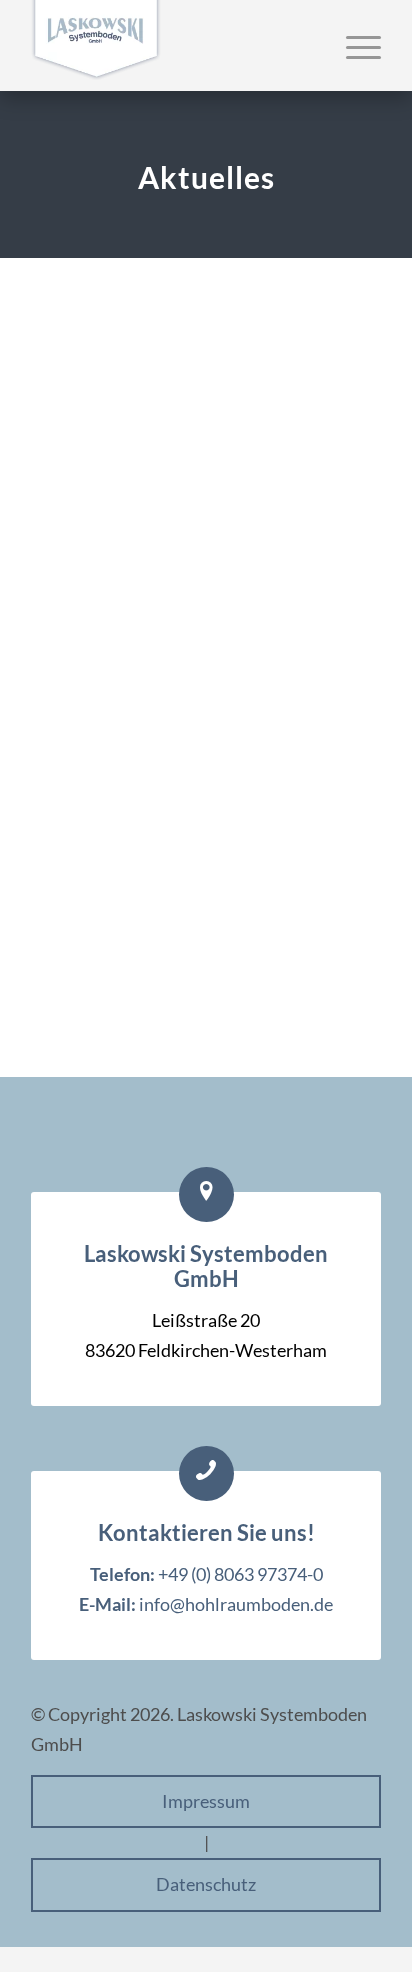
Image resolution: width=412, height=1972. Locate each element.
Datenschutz (206, 1884)
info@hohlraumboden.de (236, 1604)
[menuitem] (353, 47)
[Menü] (353, 47)
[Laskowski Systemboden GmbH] (171, 45)
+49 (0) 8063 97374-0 (240, 1574)
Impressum (206, 1801)
